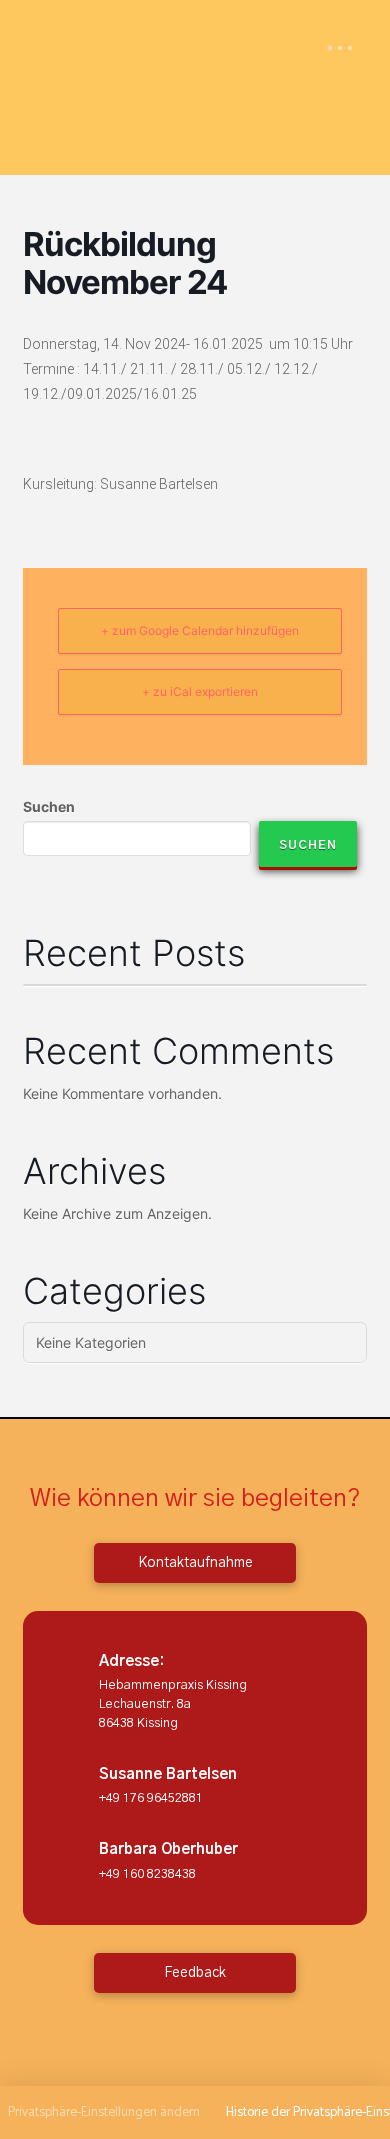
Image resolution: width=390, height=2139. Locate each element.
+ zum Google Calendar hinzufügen (200, 630)
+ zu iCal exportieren (200, 691)
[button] (340, 48)
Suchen (49, 806)
